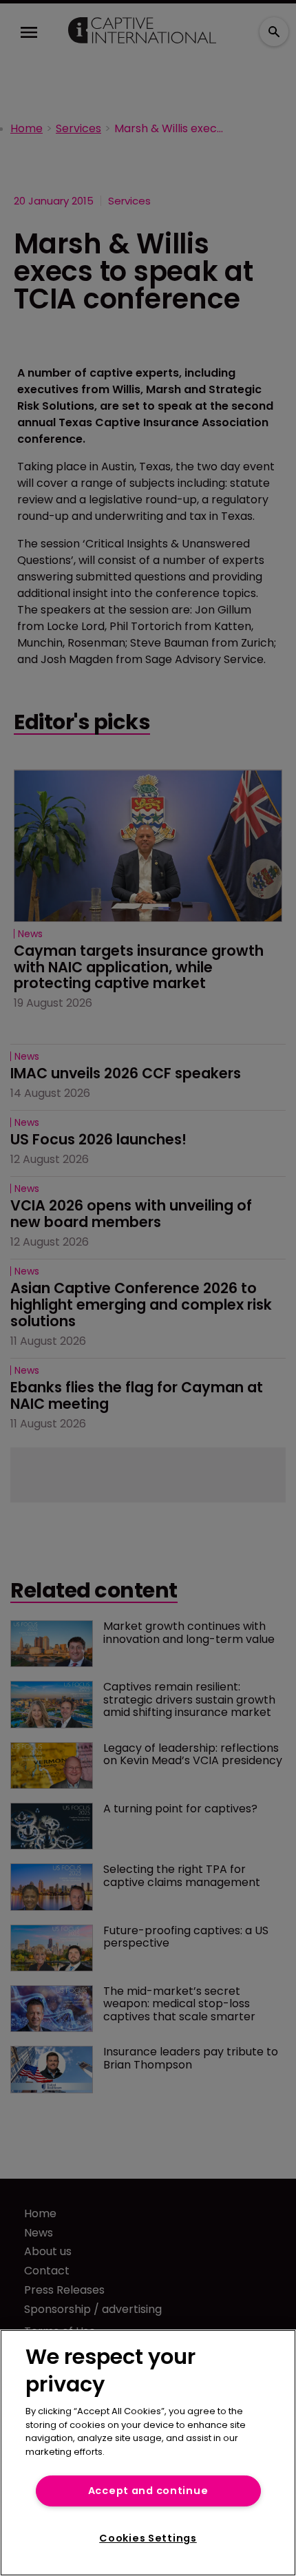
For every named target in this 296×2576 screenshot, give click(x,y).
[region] (148, 2453)
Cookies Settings (148, 2538)
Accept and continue (148, 2491)
